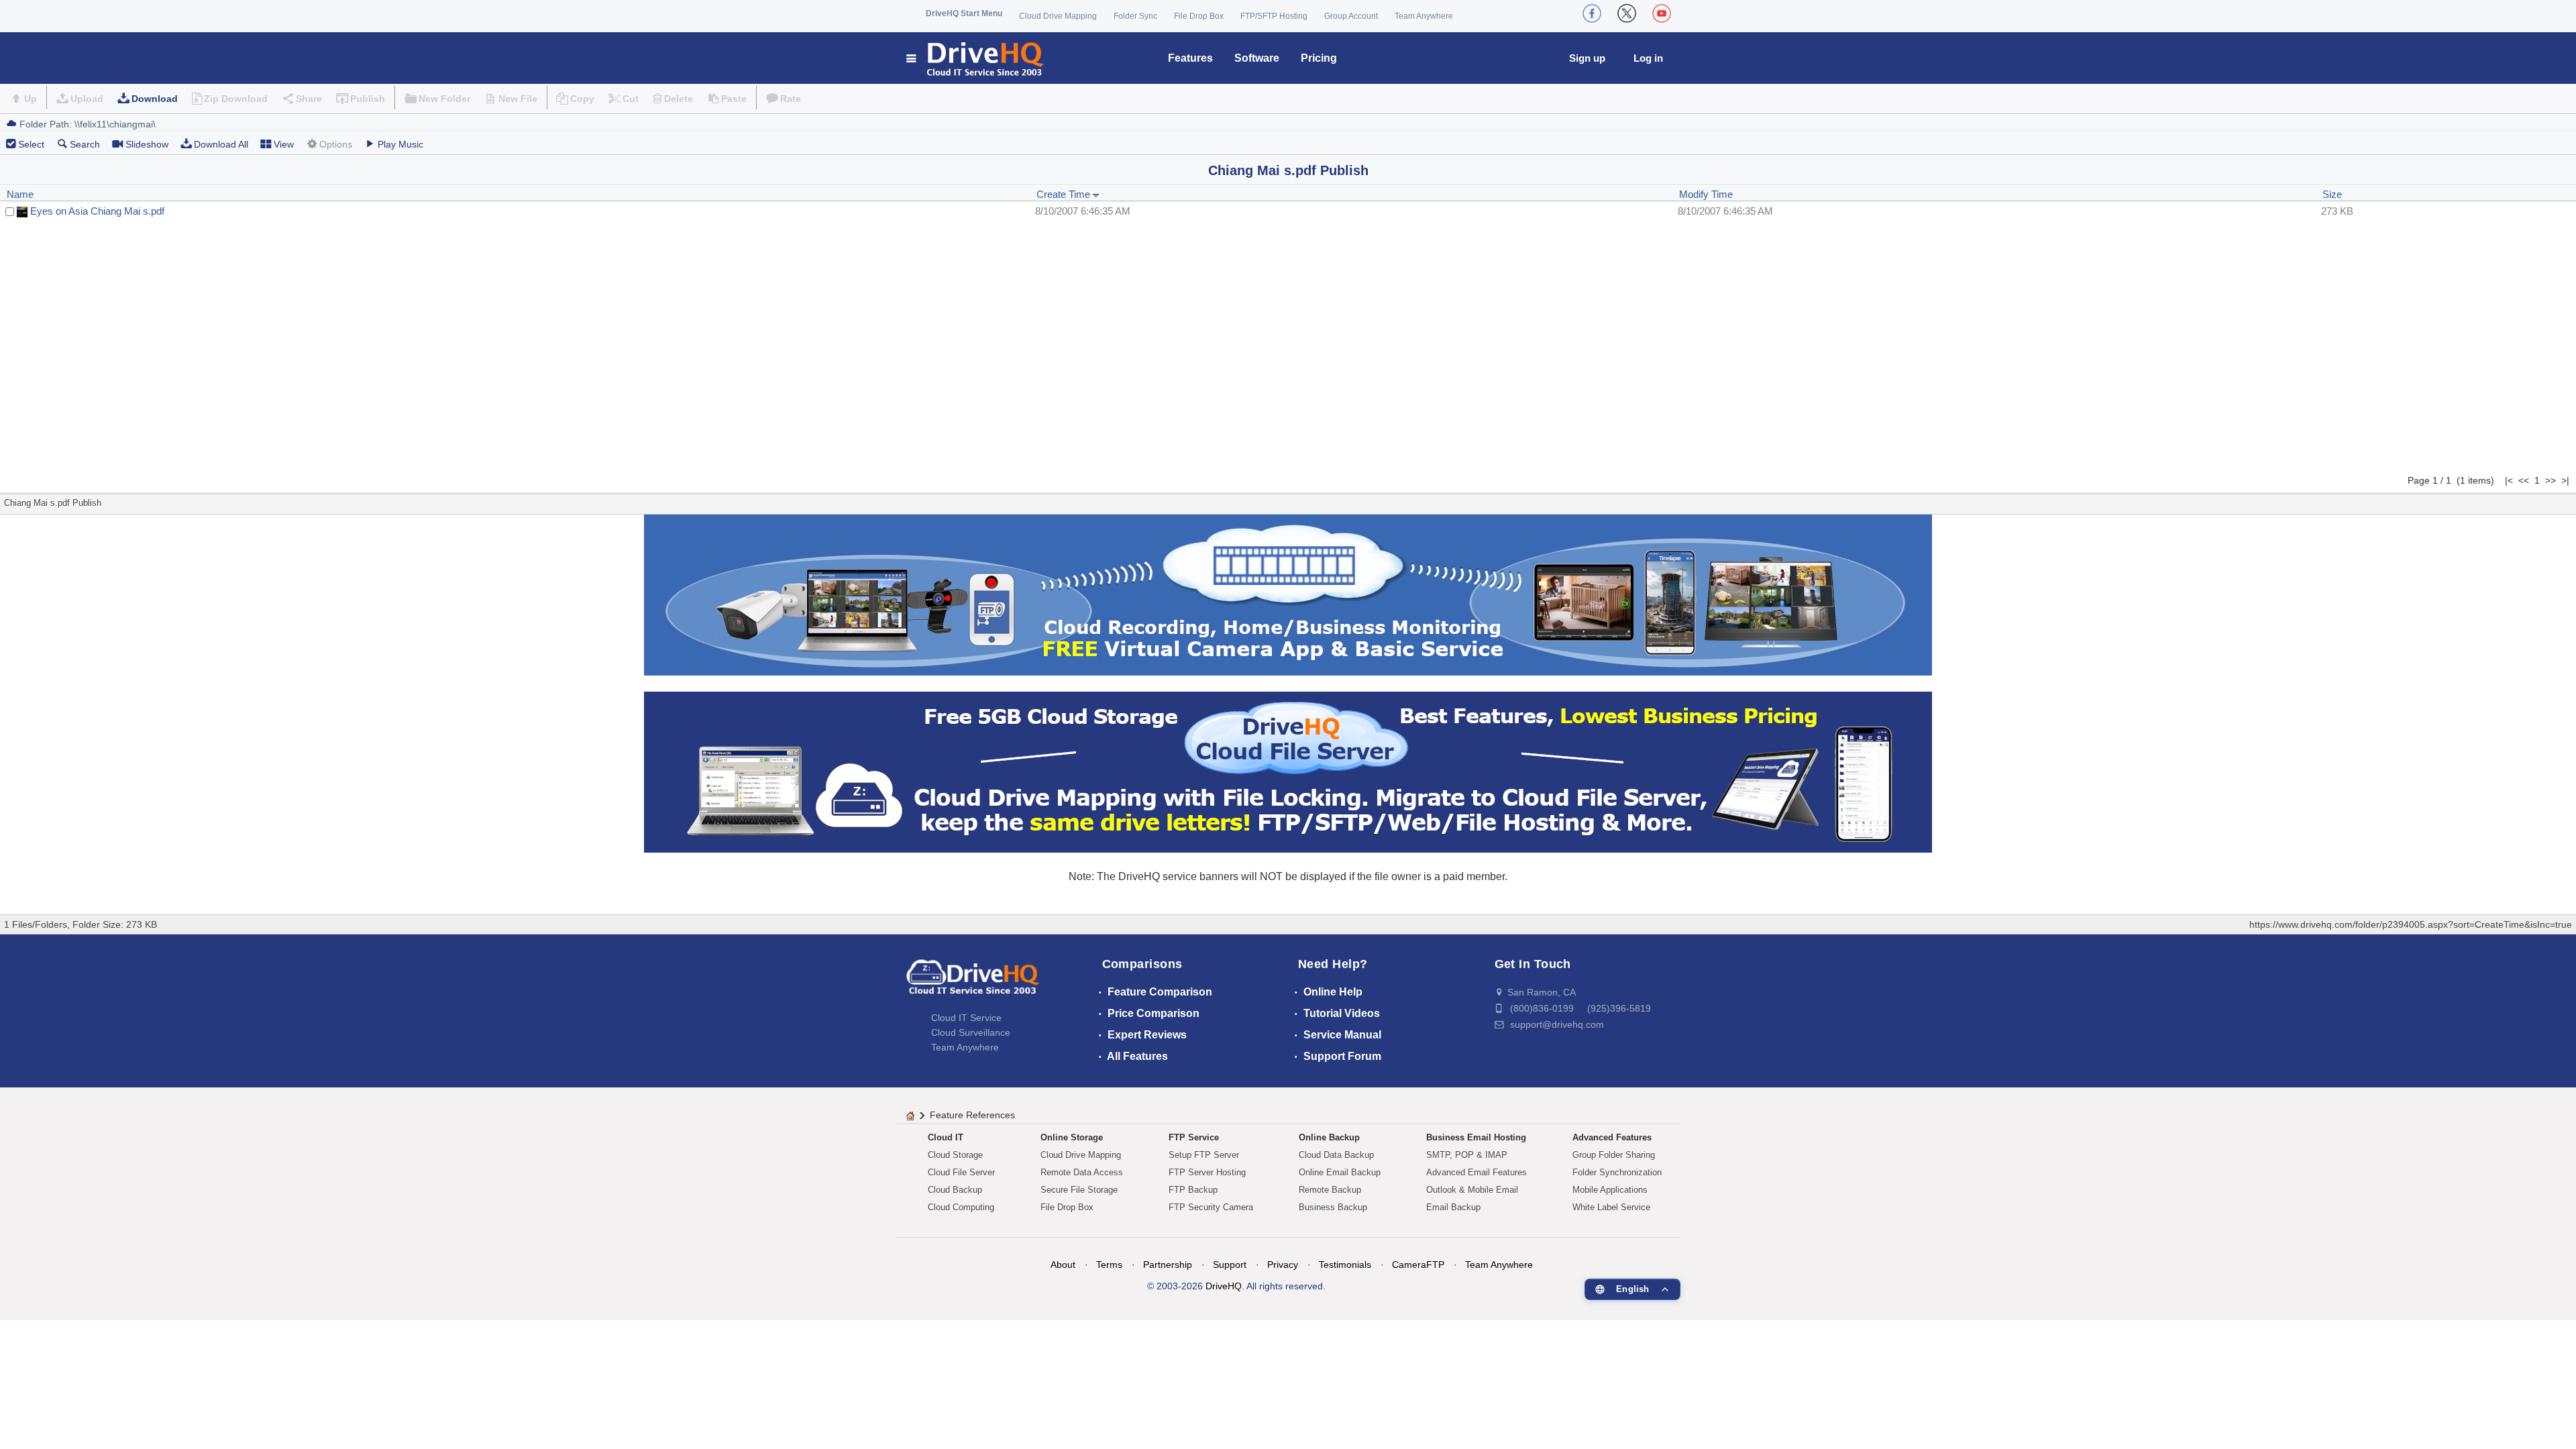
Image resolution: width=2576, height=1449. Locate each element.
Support (1230, 1265)
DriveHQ (1224, 1286)
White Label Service (1611, 1207)
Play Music (400, 144)
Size (2332, 194)
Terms (1109, 1265)
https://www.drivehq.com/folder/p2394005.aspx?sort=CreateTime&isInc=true (2411, 924)
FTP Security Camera (1211, 1207)
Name (20, 194)
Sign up (1587, 58)
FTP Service (1194, 1137)
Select (31, 144)
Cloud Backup (955, 1190)
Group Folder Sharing (1614, 1155)
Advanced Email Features (1477, 1172)
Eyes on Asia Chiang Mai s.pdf (97, 211)
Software (1257, 58)
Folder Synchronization (1617, 1172)
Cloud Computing (961, 1207)
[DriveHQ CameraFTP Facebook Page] (1592, 13)
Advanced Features (1612, 1137)
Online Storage (1072, 1137)
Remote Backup (1330, 1190)
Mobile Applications (1610, 1190)
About (1063, 1265)
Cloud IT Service (966, 1018)
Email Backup (1453, 1207)
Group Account (1351, 16)
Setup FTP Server (1204, 1155)
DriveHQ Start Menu (964, 13)
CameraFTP (1418, 1265)
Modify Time (1706, 194)
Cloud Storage (955, 1155)
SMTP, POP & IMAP (1467, 1155)
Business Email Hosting (1476, 1137)
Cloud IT (946, 1137)
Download (155, 99)
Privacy (1283, 1265)
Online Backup (1329, 1137)
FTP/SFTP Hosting (1274, 16)
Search (85, 144)
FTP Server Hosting (1207, 1172)
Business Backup (1333, 1207)
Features (1190, 58)
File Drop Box (1199, 16)
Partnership (1168, 1265)
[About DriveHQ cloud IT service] (973, 983)
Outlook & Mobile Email (1472, 1190)
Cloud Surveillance (971, 1032)
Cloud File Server (961, 1172)
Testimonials (1345, 1265)
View (284, 144)
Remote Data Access (1082, 1172)
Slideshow (147, 144)
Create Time (1065, 194)
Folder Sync (1135, 16)
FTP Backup (1193, 1190)
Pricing (1319, 58)
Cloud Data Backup (1336, 1155)
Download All (221, 144)
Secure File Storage (1079, 1190)
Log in (1648, 58)
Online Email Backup (1340, 1172)
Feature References (972, 1115)
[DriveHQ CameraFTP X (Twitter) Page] (1627, 13)
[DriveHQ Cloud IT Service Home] (976, 58)
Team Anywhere (1424, 16)
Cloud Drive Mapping (1058, 16)
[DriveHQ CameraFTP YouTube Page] (1662, 13)
